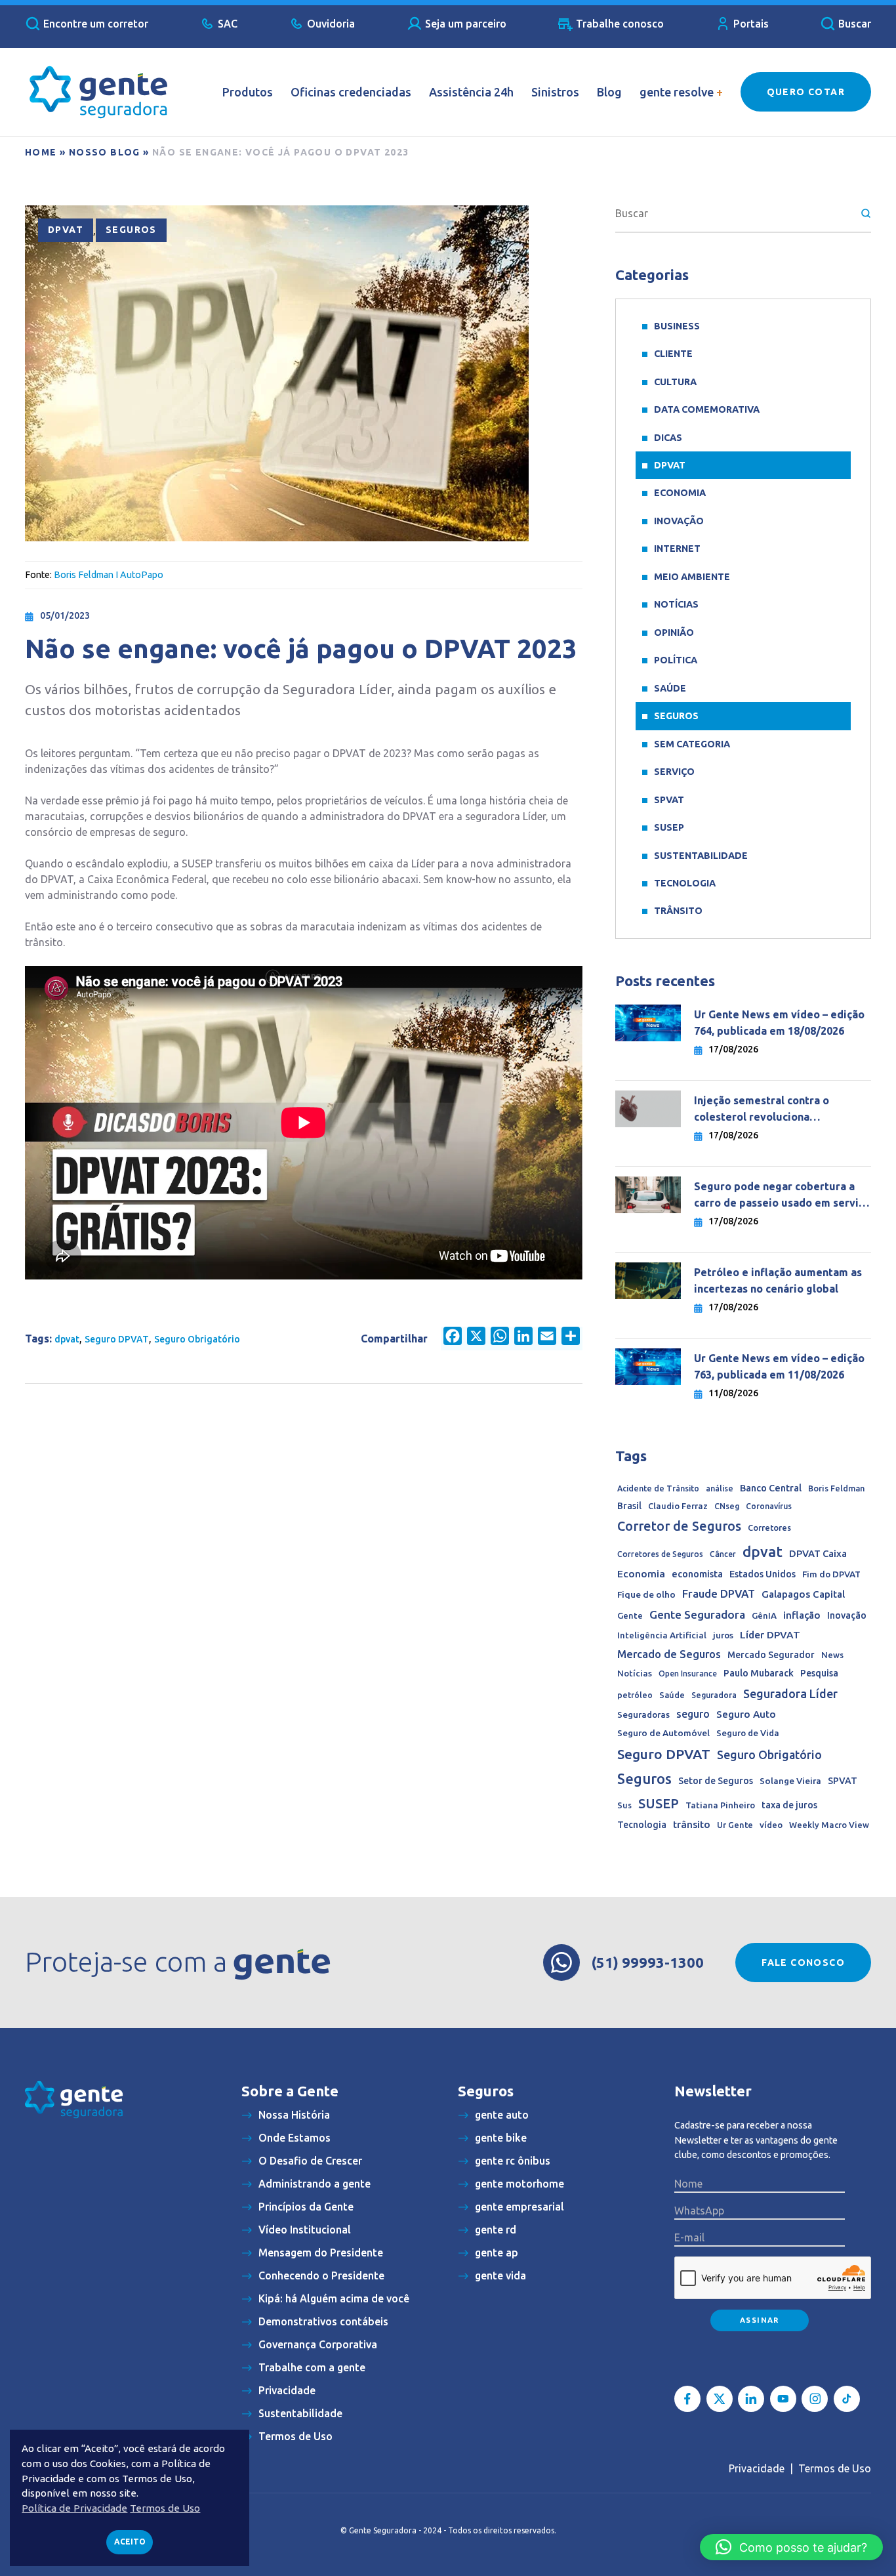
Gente (630, 1615)
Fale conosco (803, 1963)
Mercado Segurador (771, 1655)
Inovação (679, 521)
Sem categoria (692, 744)
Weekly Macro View (829, 1825)
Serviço (674, 772)
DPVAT (66, 230)
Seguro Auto (746, 1714)
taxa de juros (789, 1805)
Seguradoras (643, 1715)
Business (677, 326)
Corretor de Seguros (679, 1526)
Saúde (670, 688)
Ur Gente (735, 1825)
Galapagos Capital (803, 1594)
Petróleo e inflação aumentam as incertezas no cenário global (778, 1280)
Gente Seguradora (697, 1614)
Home (41, 152)
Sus (624, 1805)
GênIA (764, 1616)
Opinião (674, 633)
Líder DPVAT (770, 1635)
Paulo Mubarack (759, 1673)
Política (676, 660)
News (832, 1655)
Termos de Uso (835, 2468)
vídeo (771, 1825)
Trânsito (678, 911)
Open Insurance (688, 1673)
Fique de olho (646, 1594)
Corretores (769, 1527)
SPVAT (669, 800)
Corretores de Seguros (660, 1554)
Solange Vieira (790, 1781)
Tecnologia (685, 883)
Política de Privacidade (74, 2508)
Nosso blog (105, 152)
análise (720, 1488)
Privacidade (757, 2468)
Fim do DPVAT (831, 1574)
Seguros (131, 230)
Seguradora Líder (790, 1693)
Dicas (668, 438)
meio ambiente (692, 577)
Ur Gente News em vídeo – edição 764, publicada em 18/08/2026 (779, 1023)
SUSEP (669, 827)
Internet (677, 549)
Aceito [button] (130, 2542)
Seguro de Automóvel (663, 1733)
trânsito (692, 1824)
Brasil (629, 1506)
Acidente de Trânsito (658, 1488)
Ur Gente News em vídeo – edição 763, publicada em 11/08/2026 (779, 1366)
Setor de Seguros (716, 1781)
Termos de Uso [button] (165, 2508)
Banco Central (771, 1488)
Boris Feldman (836, 1488)
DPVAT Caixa (818, 1553)
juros (723, 1635)
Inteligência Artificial (662, 1635)
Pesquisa (819, 1673)
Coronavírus (769, 1506)
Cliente (673, 354)
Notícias (676, 604)
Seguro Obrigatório (197, 1339)
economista (697, 1574)
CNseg (727, 1506)
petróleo (635, 1695)
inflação (802, 1615)
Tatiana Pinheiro (720, 1805)
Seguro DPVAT (117, 1339)
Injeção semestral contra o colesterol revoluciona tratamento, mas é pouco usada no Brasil (782, 1110)
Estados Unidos (763, 1574)
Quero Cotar (806, 92)
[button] (791, 2547)
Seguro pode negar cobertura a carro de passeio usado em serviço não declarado (782, 1196)
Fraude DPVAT (719, 1593)
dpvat (67, 1339)
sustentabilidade (701, 856)
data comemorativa (707, 409)
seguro (693, 1714)
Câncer (723, 1554)
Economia (680, 493)
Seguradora (714, 1695)
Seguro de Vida (748, 1733)
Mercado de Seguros (669, 1654)
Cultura (675, 382)
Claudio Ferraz (678, 1506)
